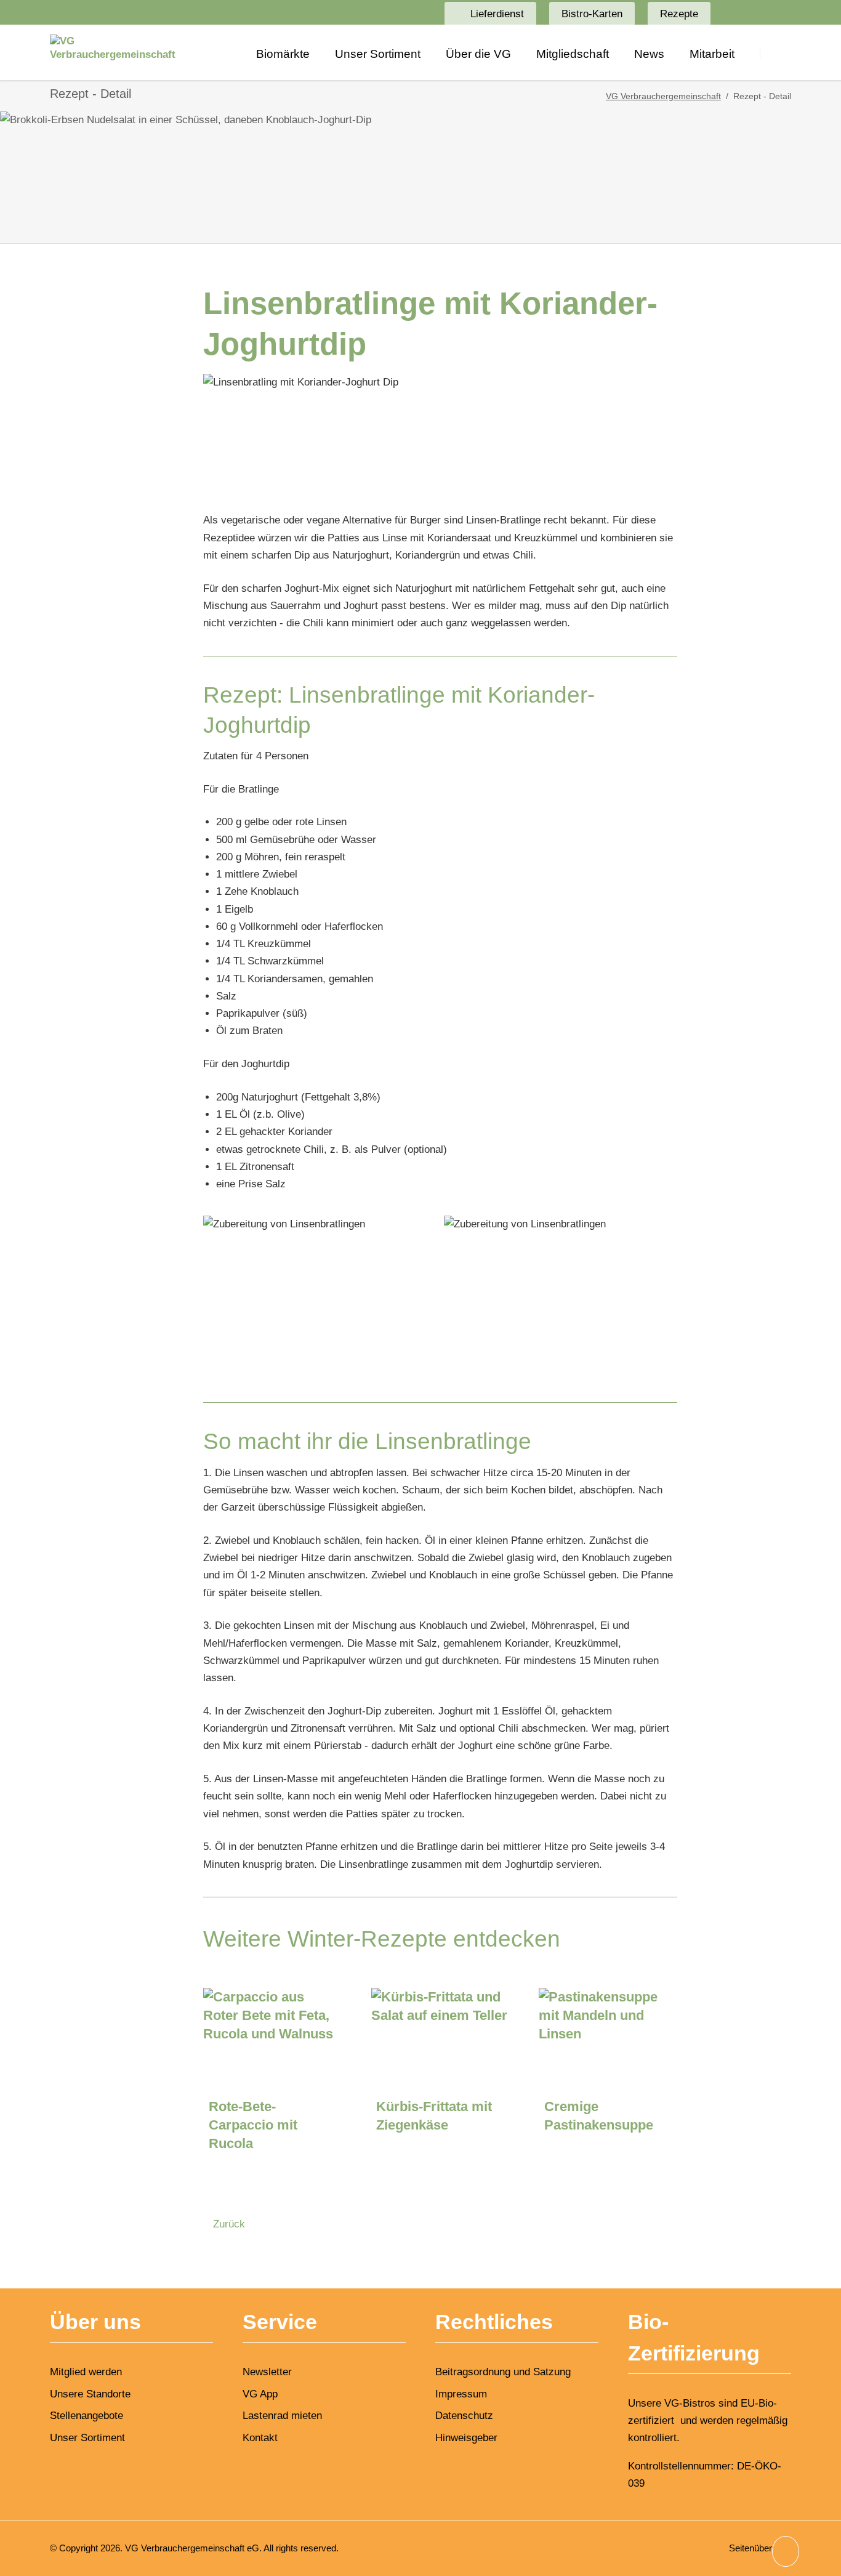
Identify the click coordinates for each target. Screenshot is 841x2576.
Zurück (229, 2224)
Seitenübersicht (760, 2548)
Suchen (775, 53)
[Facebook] (732, 12)
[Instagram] (755, 12)
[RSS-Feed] (779, 12)
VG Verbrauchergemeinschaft (663, 96)
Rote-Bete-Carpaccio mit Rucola (253, 2125)
